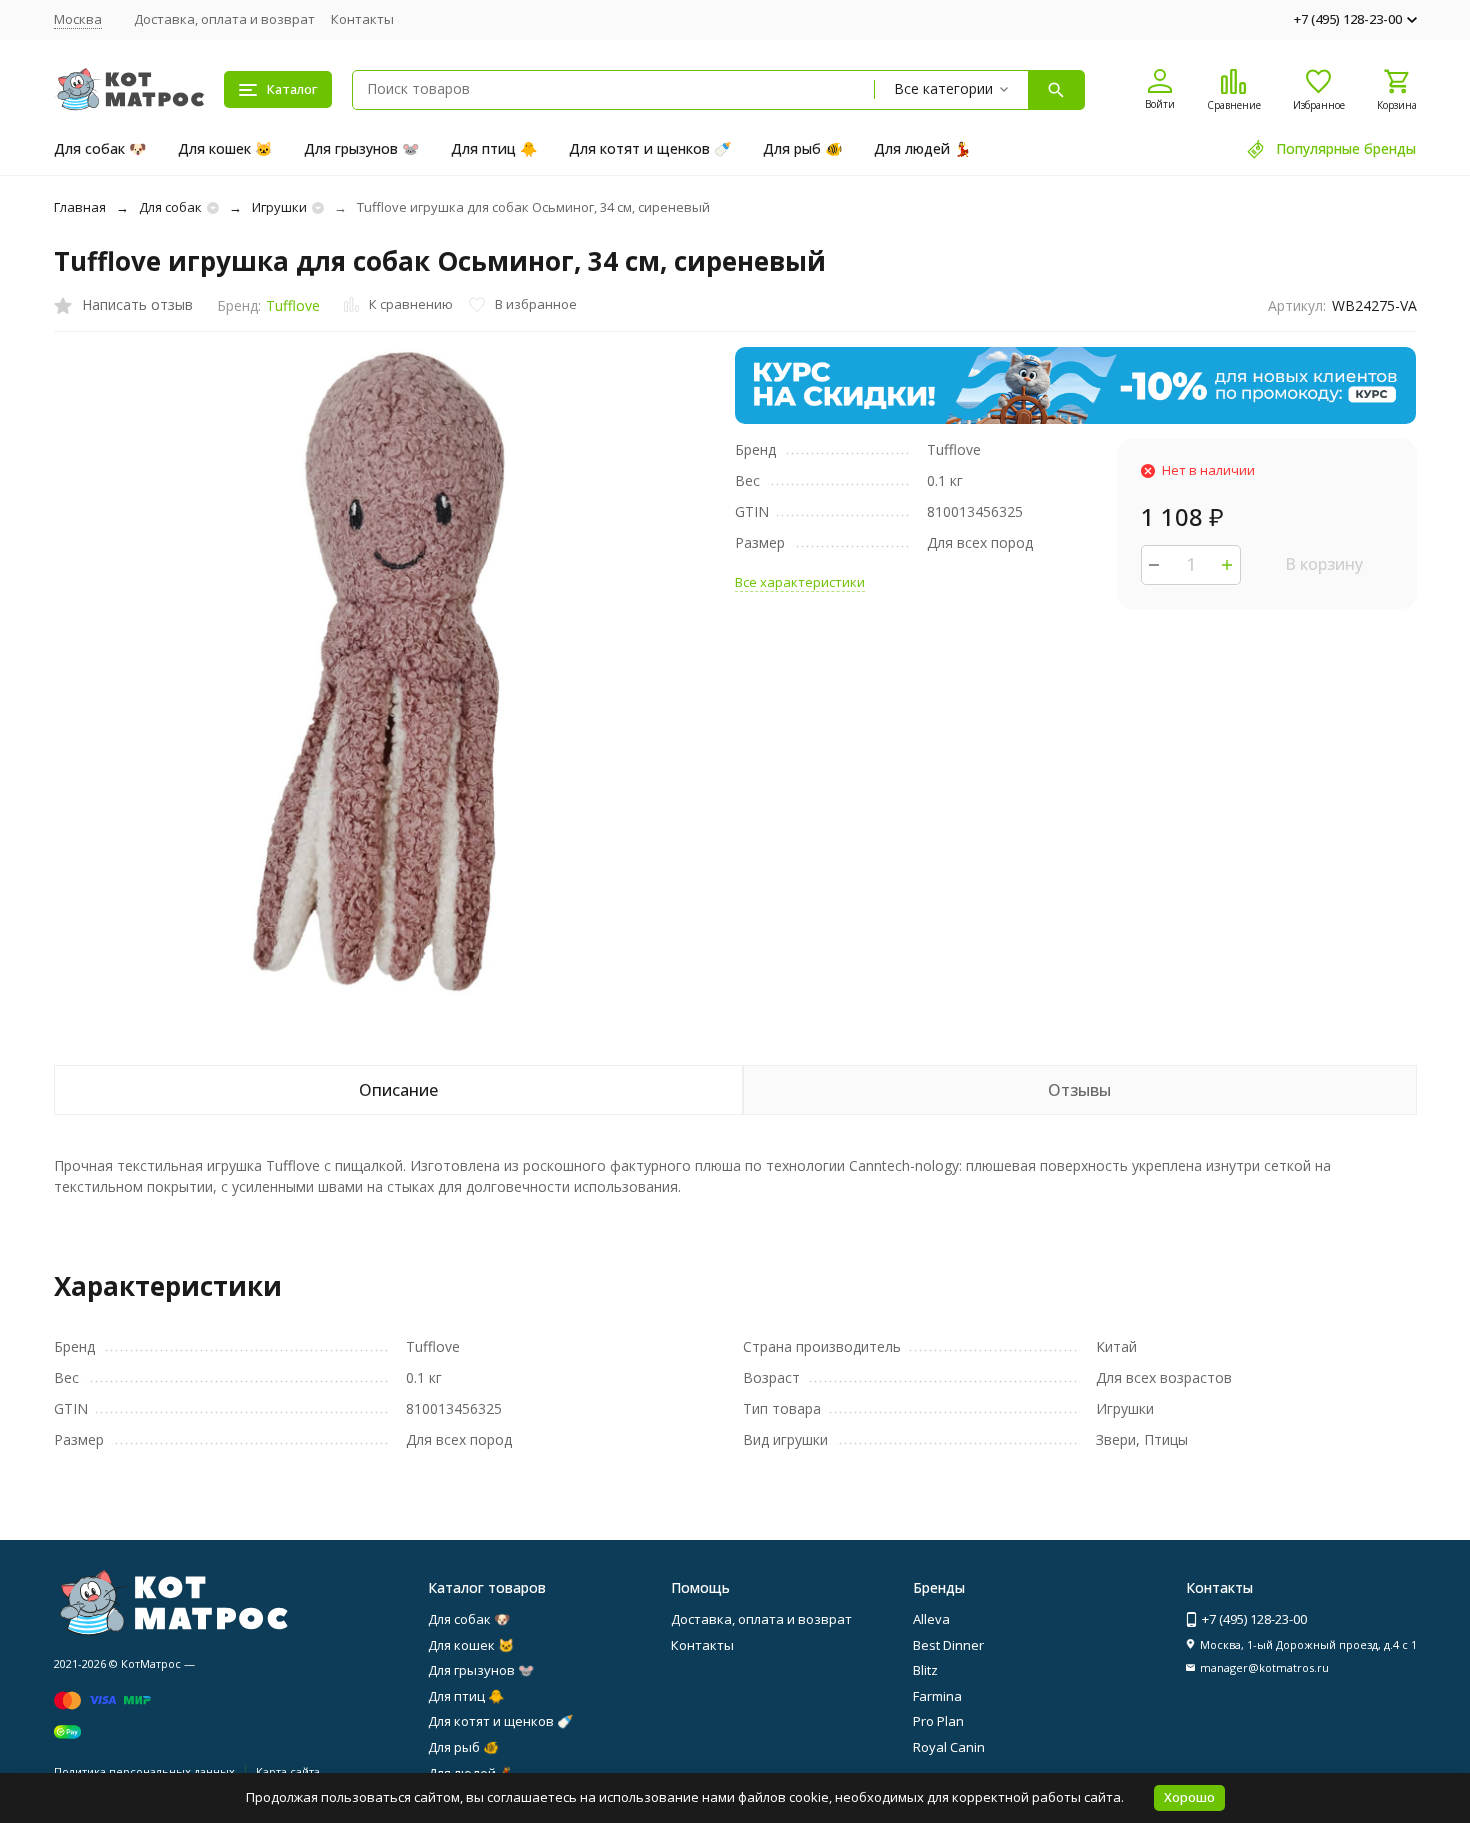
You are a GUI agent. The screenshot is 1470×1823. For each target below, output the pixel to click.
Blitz (925, 1670)
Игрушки (279, 207)
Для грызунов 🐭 (361, 148)
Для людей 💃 (922, 148)
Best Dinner (948, 1645)
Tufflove (293, 305)
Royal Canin (949, 1747)
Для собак (170, 207)
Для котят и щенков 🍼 (650, 148)
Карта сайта (288, 1771)
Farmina (937, 1696)
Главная (80, 207)
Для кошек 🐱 (225, 148)
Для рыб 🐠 (802, 148)
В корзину (1324, 564)
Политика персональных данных (144, 1771)
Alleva (931, 1619)
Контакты (362, 19)
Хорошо (1189, 1797)
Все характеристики (800, 582)
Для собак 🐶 (100, 148)
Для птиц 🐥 (494, 148)
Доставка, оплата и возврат (224, 19)
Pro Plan (938, 1721)
